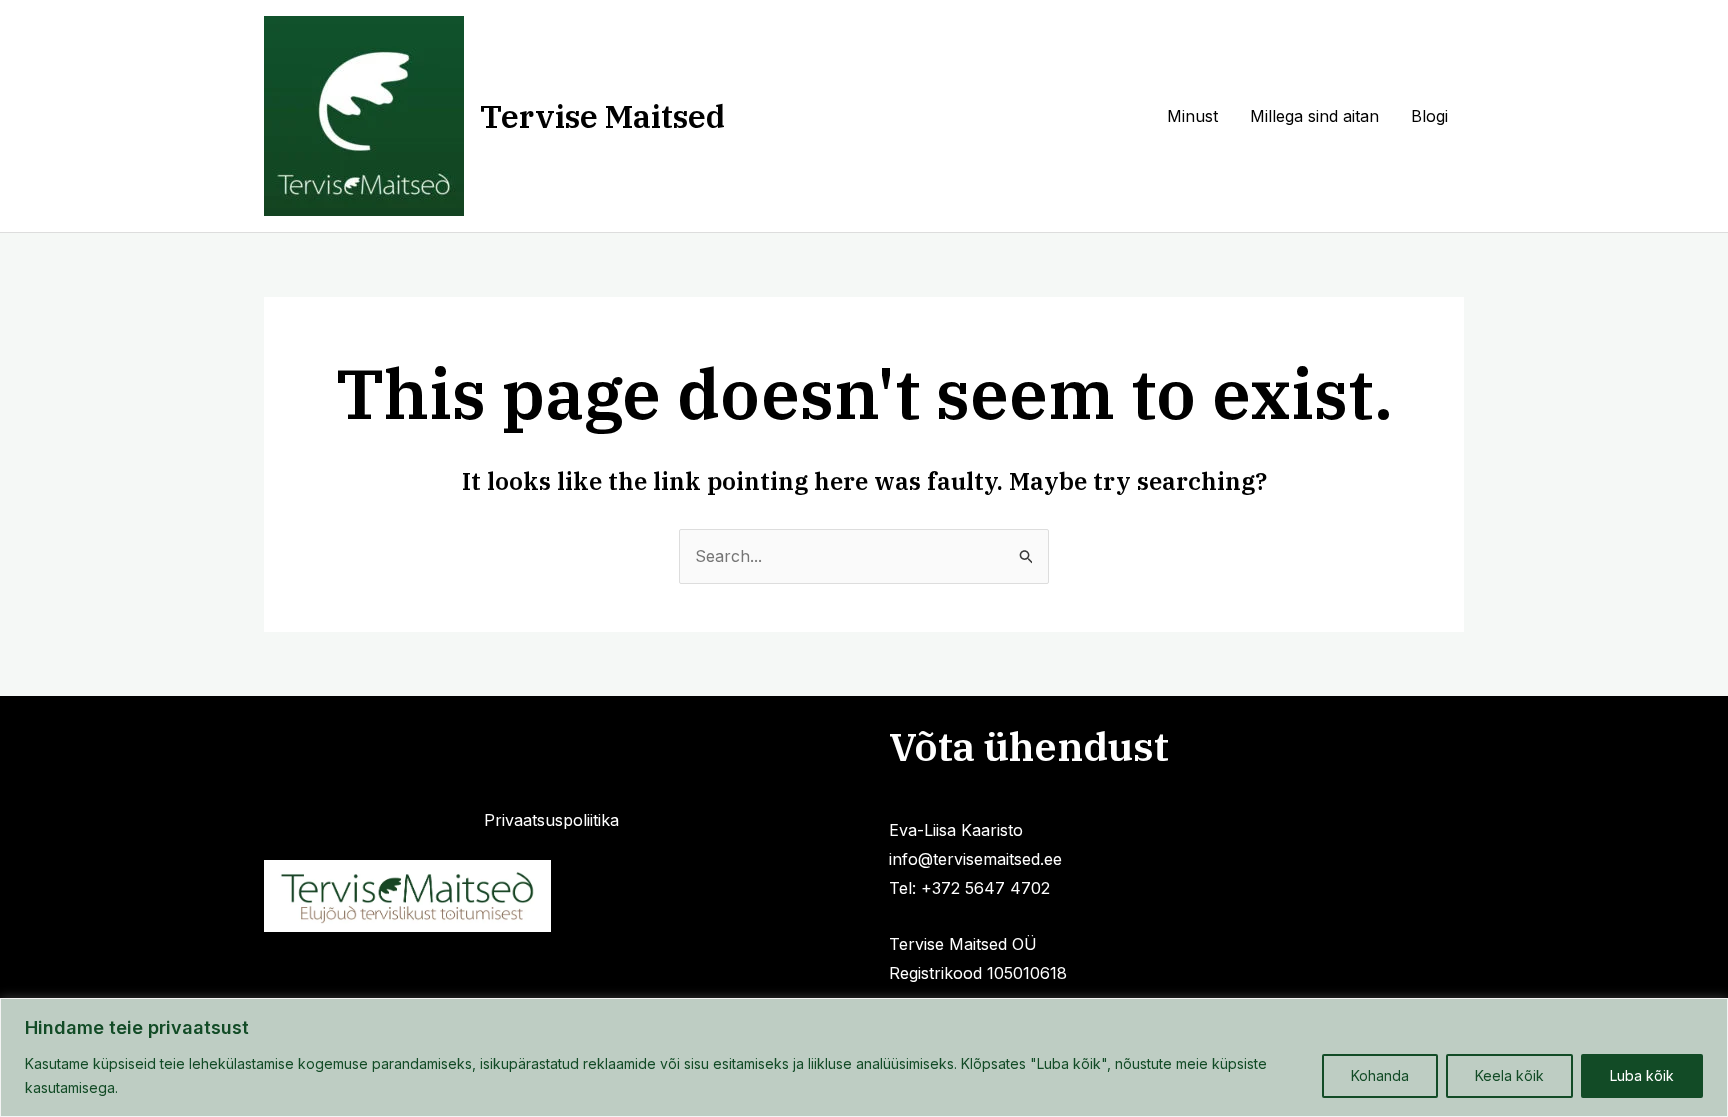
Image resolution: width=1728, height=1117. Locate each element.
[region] (864, 1057)
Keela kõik (1509, 1075)
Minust (1192, 116)
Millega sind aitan (1314, 116)
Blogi (1429, 116)
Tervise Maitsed (602, 116)
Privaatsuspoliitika (551, 820)
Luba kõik (1642, 1075)
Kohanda (1380, 1075)
